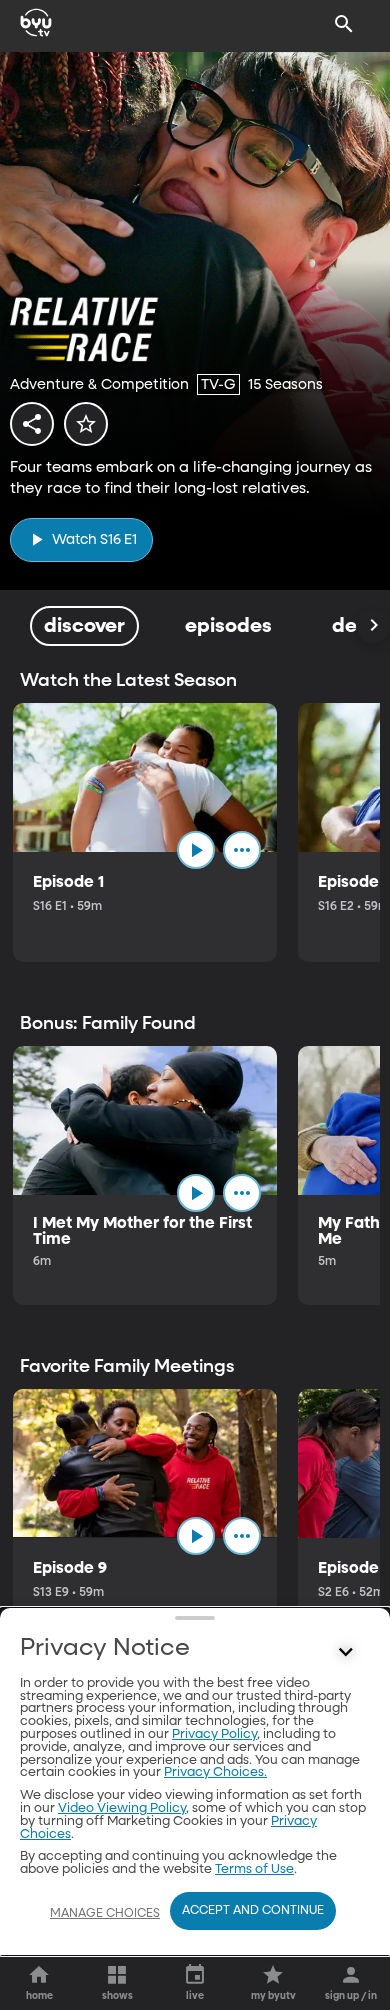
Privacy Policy (214, 1734)
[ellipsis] (242, 850)
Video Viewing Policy (122, 1808)
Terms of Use (254, 1869)
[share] (32, 424)
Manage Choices (105, 1914)
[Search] (344, 24)
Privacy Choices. (215, 1772)
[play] (196, 850)
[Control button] (346, 1653)
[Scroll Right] (373, 626)
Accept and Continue (253, 1911)
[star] (86, 424)
